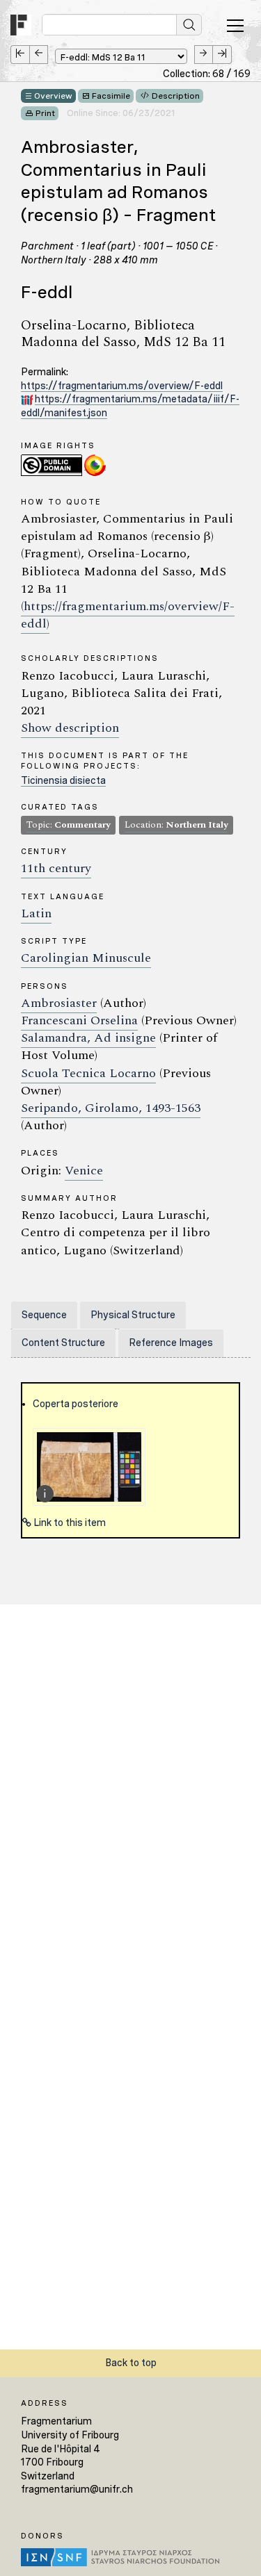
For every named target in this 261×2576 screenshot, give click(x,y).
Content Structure (63, 1343)
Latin (36, 913)
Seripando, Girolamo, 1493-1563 (111, 1108)
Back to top (131, 2363)
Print (45, 113)
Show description (70, 728)
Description (176, 96)
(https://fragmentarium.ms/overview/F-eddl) (128, 615)
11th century (56, 868)
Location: (176, 825)
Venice (84, 1171)
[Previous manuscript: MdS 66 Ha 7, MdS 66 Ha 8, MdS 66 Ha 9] (39, 55)
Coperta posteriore (76, 1404)
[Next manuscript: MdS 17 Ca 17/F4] (204, 55)
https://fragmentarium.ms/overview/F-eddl (122, 386)
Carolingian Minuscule (86, 958)
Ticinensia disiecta (63, 780)
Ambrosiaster (59, 1003)
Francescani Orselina (79, 1020)
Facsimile (111, 96)
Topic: (68, 825)
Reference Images (171, 1343)
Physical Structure (133, 1315)
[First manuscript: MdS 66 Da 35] (20, 55)
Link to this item (69, 1523)
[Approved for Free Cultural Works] (95, 465)
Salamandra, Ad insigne (88, 1038)
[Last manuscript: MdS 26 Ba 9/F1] (222, 55)
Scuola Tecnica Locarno (88, 1073)
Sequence (44, 1315)
